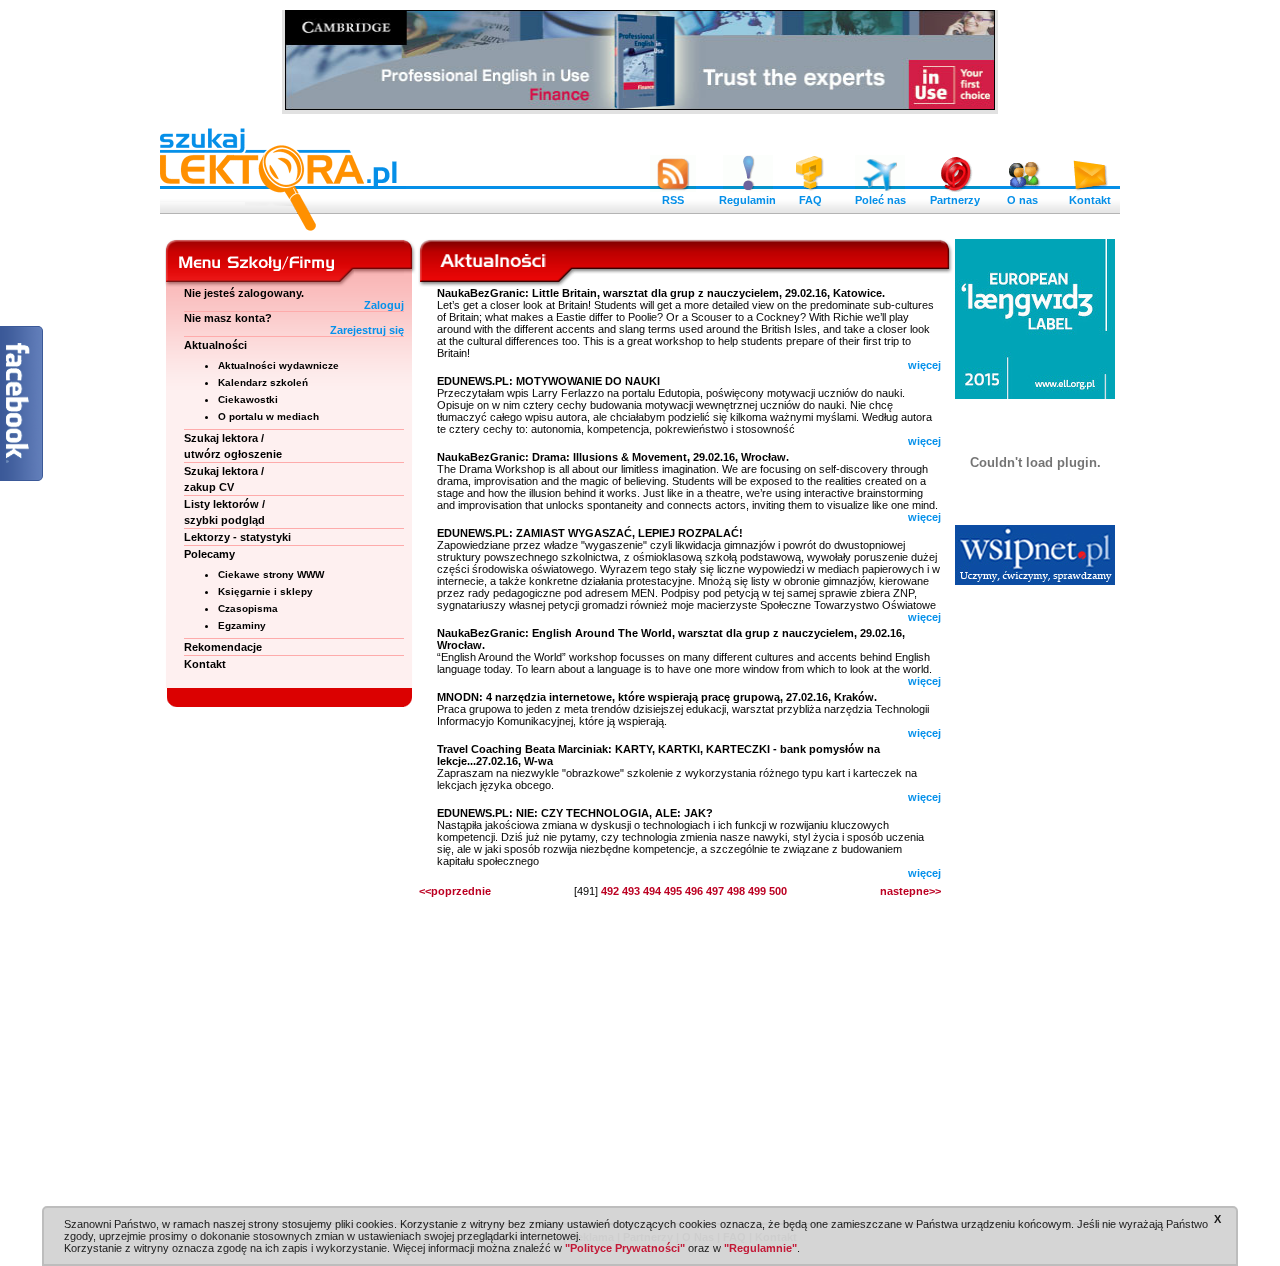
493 (631, 891)
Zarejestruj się (367, 330)
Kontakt (1090, 200)
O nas (1022, 200)
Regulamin (747, 200)
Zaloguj (384, 305)
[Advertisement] (1035, 900)
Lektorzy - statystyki (237, 537)
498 (736, 891)
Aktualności (215, 345)
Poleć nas (880, 200)
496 (694, 891)
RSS (673, 200)
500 (778, 891)
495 (673, 891)
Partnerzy (955, 200)
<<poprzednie (455, 891)
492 (610, 891)
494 (652, 891)
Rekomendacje (223, 647)
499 (757, 891)
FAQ (810, 200)
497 (715, 891)
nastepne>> (910, 891)
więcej (924, 365)
